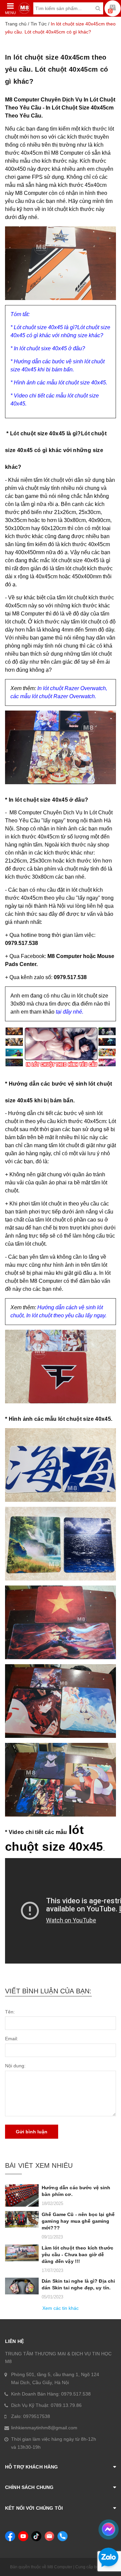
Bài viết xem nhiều (39, 2165)
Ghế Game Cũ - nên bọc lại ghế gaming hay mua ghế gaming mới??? (78, 2221)
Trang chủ (16, 24)
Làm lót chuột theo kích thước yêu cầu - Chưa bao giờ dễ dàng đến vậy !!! (77, 2255)
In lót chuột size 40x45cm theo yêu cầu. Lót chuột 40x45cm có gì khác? (56, 69)
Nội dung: (15, 2066)
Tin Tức (39, 24)
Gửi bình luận (32, 2132)
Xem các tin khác (61, 2308)
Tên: (10, 2012)
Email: (12, 2039)
